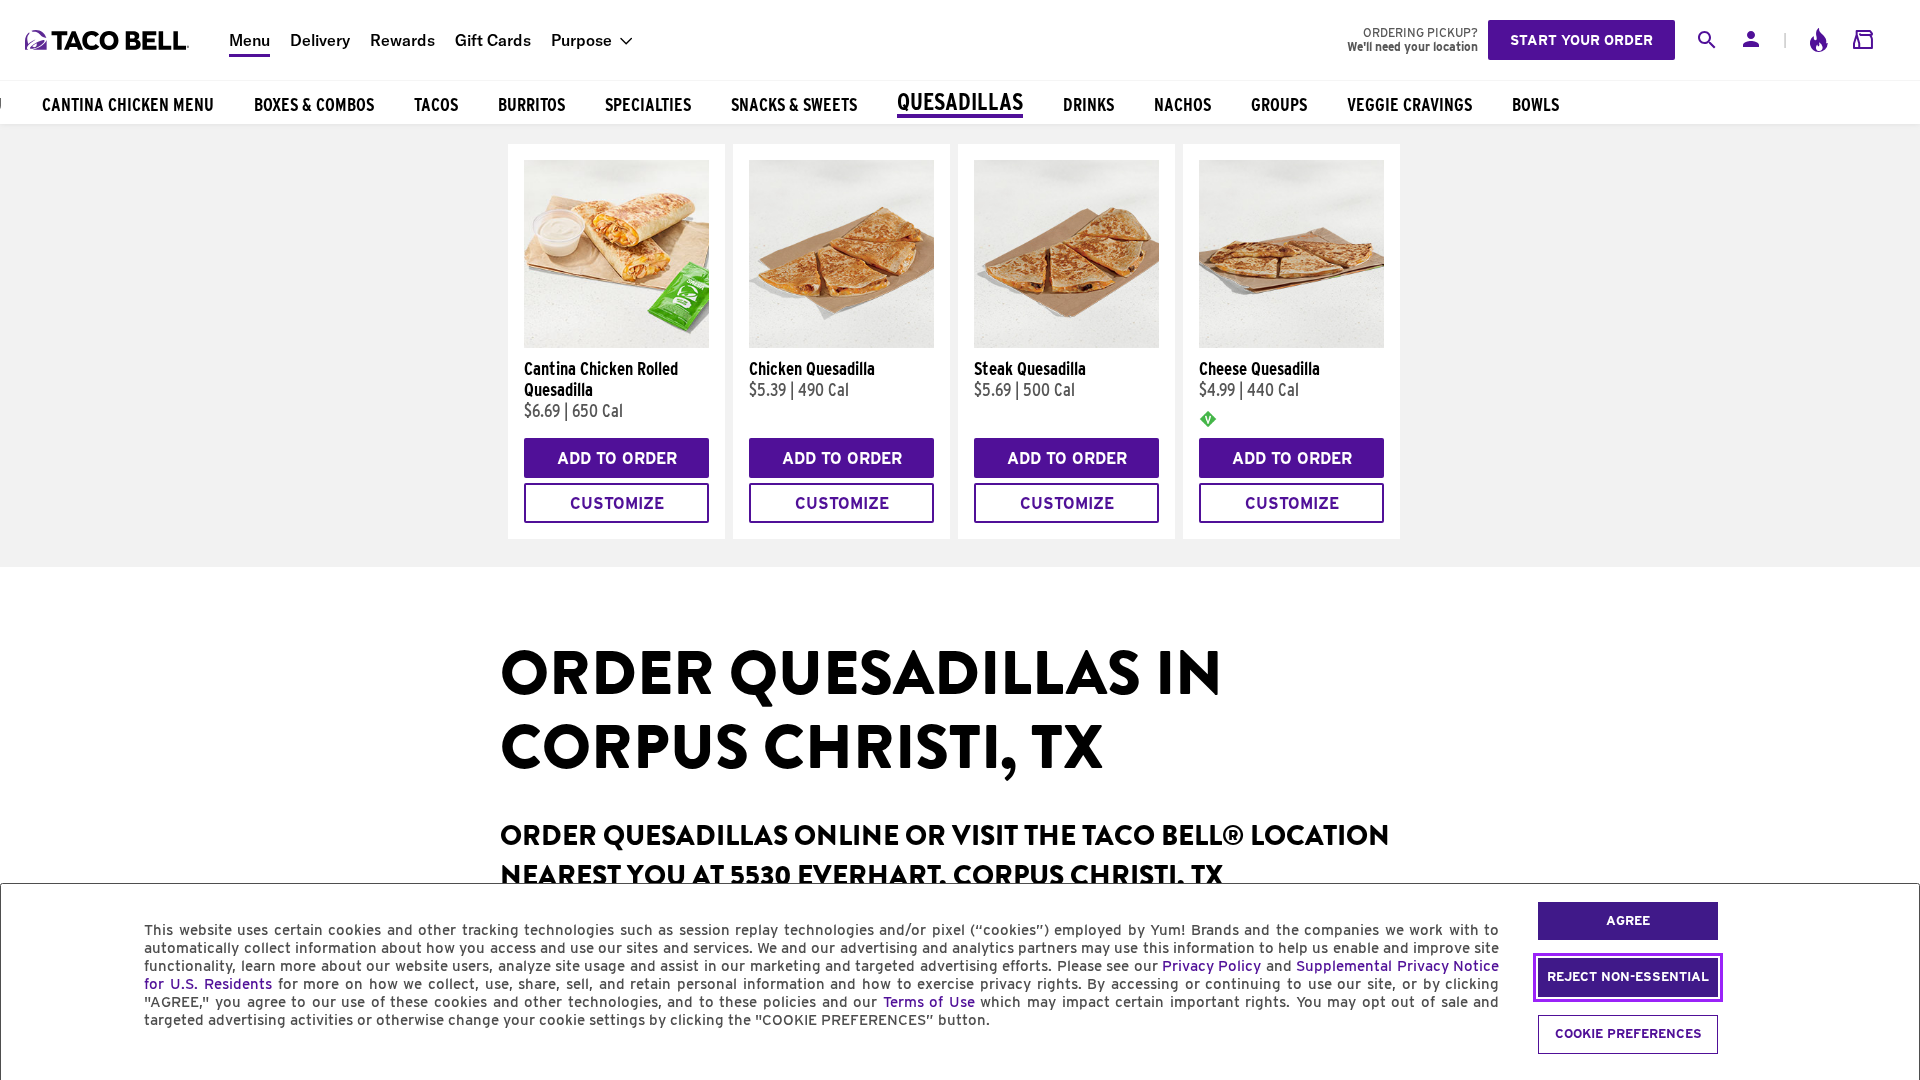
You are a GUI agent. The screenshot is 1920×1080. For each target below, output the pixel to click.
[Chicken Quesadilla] (841, 343)
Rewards (402, 40)
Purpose (581, 40)
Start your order (1581, 40)
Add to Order (617, 458)
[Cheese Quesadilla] (1291, 343)
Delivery (320, 40)
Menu (249, 40)
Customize (617, 503)
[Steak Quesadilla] (1066, 343)
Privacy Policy (1211, 966)
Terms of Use (929, 1002)
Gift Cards (493, 40)
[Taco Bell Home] (109, 40)
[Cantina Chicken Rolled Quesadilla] (616, 343)
